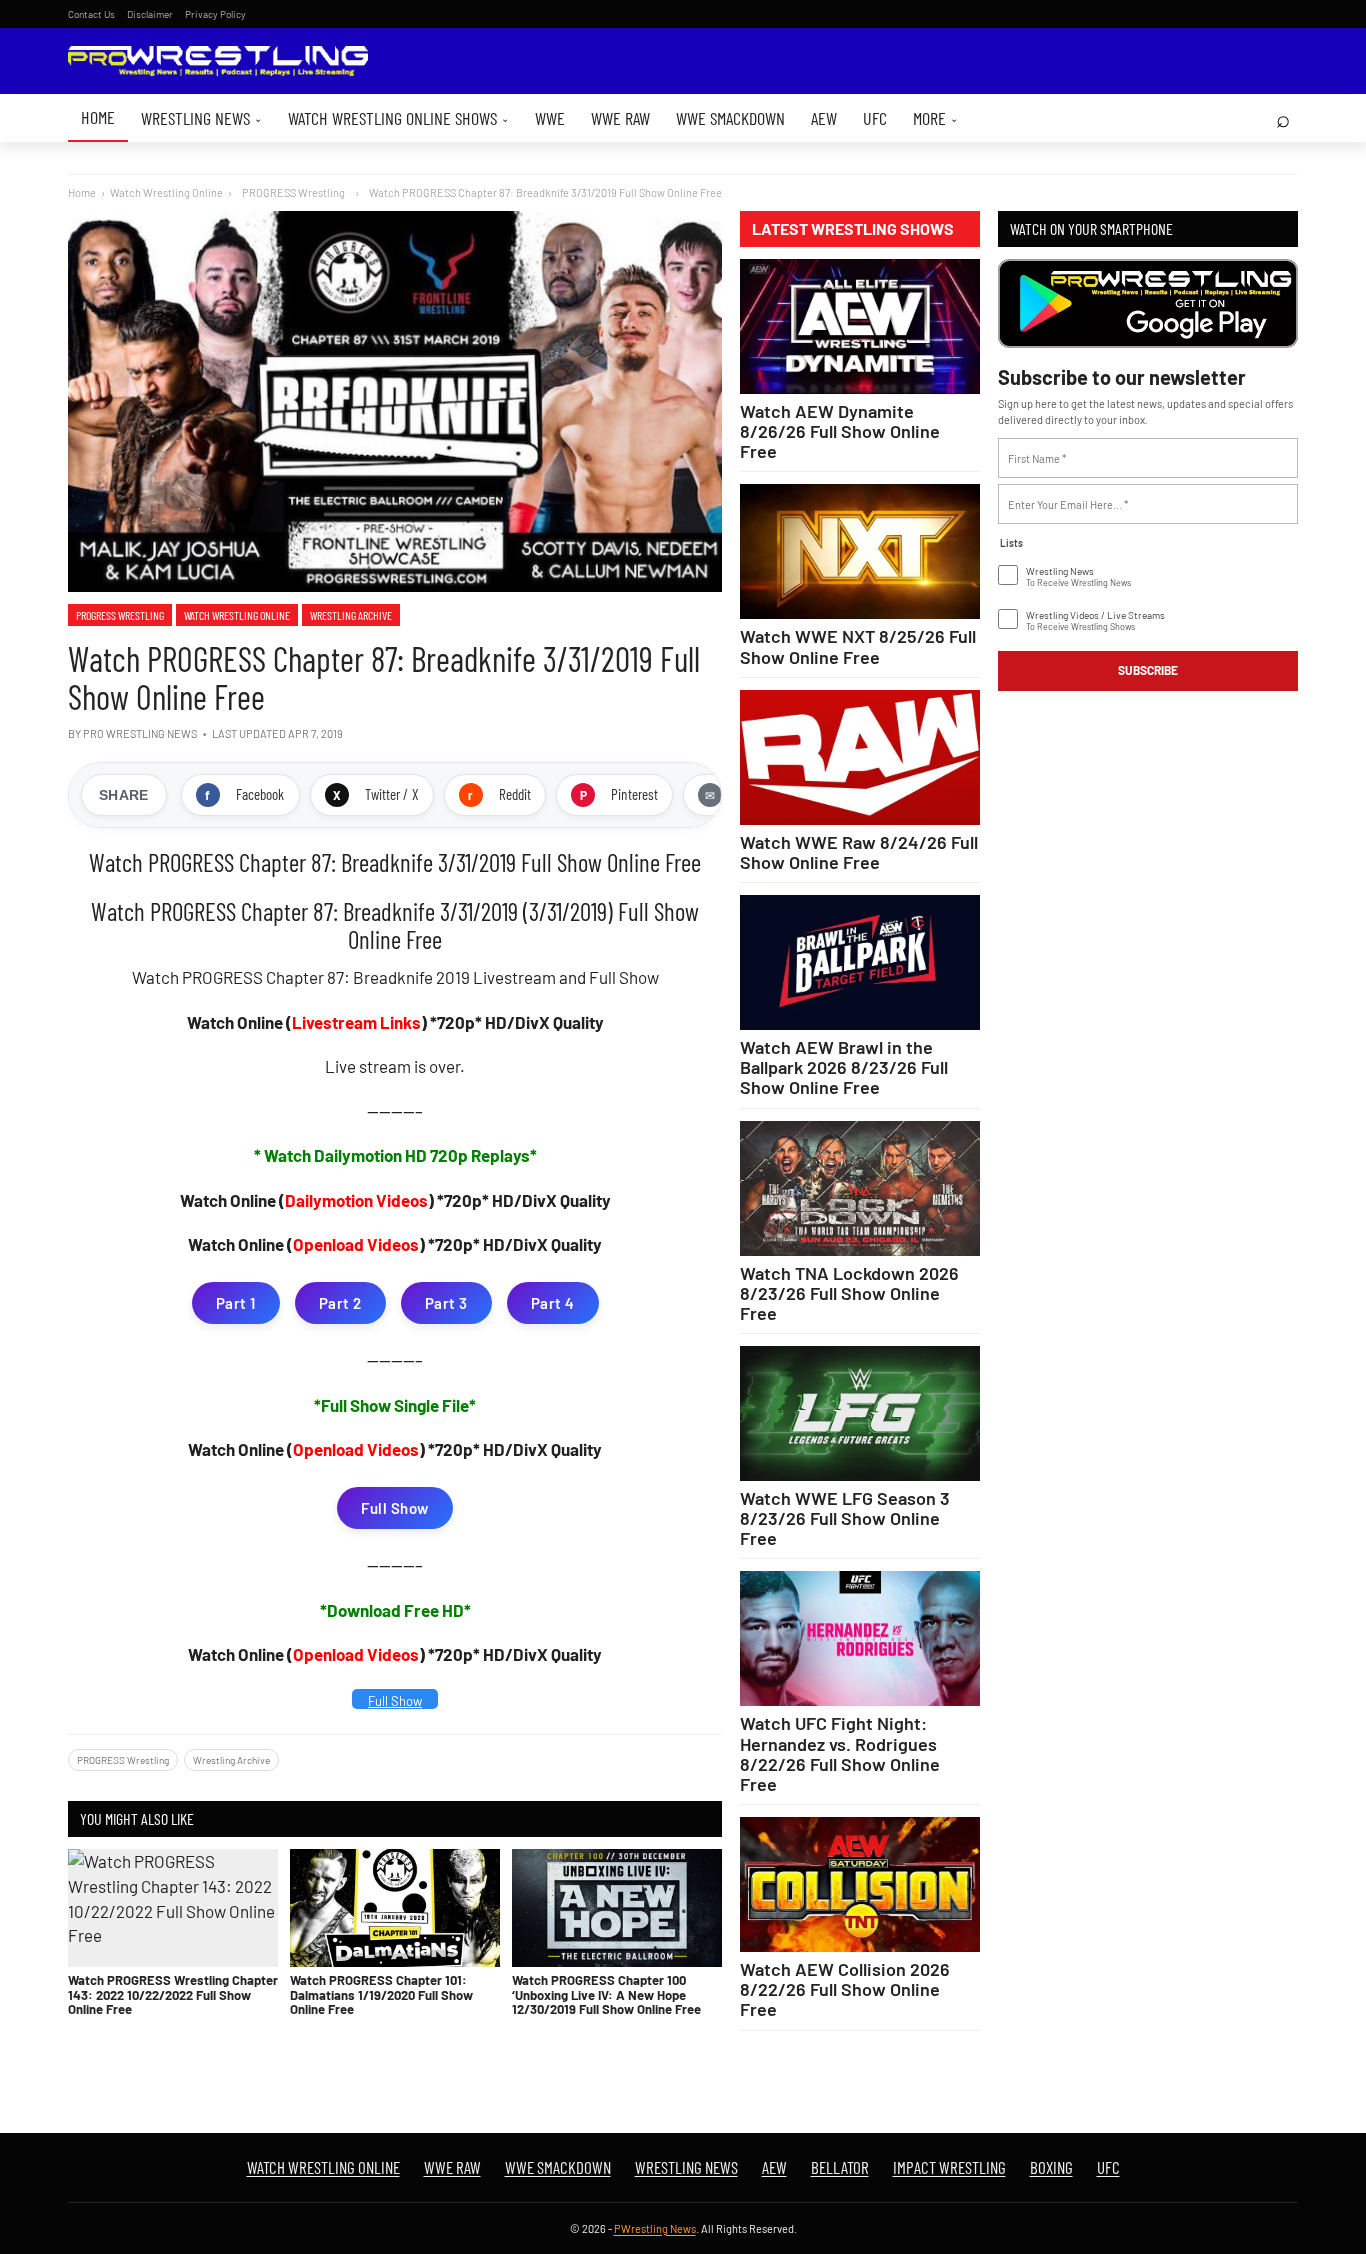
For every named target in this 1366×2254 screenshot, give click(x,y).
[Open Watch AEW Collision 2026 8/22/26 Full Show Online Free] (860, 1884)
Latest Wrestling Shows (853, 229)
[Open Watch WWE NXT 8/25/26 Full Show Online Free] (860, 551)
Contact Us (91, 14)
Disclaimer (150, 14)
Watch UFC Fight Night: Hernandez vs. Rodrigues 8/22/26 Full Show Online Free (840, 1753)
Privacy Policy (215, 14)
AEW (824, 118)
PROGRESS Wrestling (120, 615)
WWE (550, 118)
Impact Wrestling (949, 2167)
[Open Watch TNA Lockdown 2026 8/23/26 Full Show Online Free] (860, 1188)
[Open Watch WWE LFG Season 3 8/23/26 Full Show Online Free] (860, 1413)
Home (98, 117)
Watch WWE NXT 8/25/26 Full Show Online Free (858, 646)
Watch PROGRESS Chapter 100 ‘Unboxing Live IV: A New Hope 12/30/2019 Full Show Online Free (606, 1994)
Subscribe (1148, 670)
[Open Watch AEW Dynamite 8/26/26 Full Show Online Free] (860, 326)
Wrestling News (201, 118)
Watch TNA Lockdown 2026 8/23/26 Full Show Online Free (849, 1293)
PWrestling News (655, 2228)
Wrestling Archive (351, 615)
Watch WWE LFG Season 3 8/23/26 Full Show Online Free (845, 1518)
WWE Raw (620, 118)
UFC (875, 118)
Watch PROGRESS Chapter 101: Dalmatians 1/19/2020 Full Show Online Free (381, 1994)
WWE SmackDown (730, 118)
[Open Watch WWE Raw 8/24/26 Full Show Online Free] (860, 757)
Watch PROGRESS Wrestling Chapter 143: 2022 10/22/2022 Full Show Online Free (173, 1994)
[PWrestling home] (218, 61)
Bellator (840, 2167)
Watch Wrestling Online (166, 192)
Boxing (1051, 2167)
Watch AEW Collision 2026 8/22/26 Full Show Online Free (845, 1989)
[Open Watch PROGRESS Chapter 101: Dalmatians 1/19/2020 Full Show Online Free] (395, 1908)
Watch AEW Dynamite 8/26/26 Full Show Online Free (840, 431)
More (935, 118)
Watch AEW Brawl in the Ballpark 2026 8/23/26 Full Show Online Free (844, 1067)
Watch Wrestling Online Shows (398, 118)
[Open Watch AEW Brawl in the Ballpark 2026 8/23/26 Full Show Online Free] (860, 962)
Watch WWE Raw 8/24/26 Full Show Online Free (859, 852)
